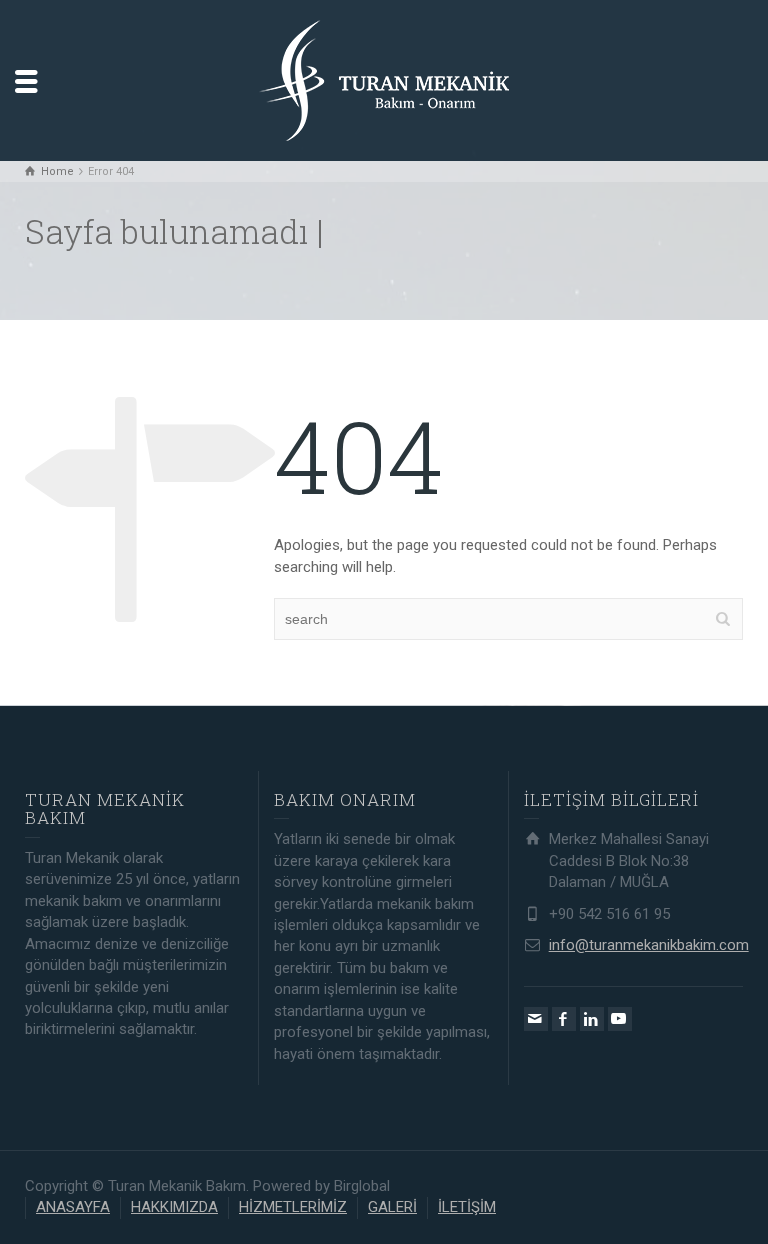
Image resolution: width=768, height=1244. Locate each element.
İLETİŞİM (467, 1207)
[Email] (536, 1019)
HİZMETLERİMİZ (293, 1207)
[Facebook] (564, 1019)
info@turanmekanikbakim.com (649, 945)
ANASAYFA (73, 1207)
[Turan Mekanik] (384, 79)
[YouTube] (620, 1019)
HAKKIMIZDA (174, 1207)
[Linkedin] (592, 1019)
